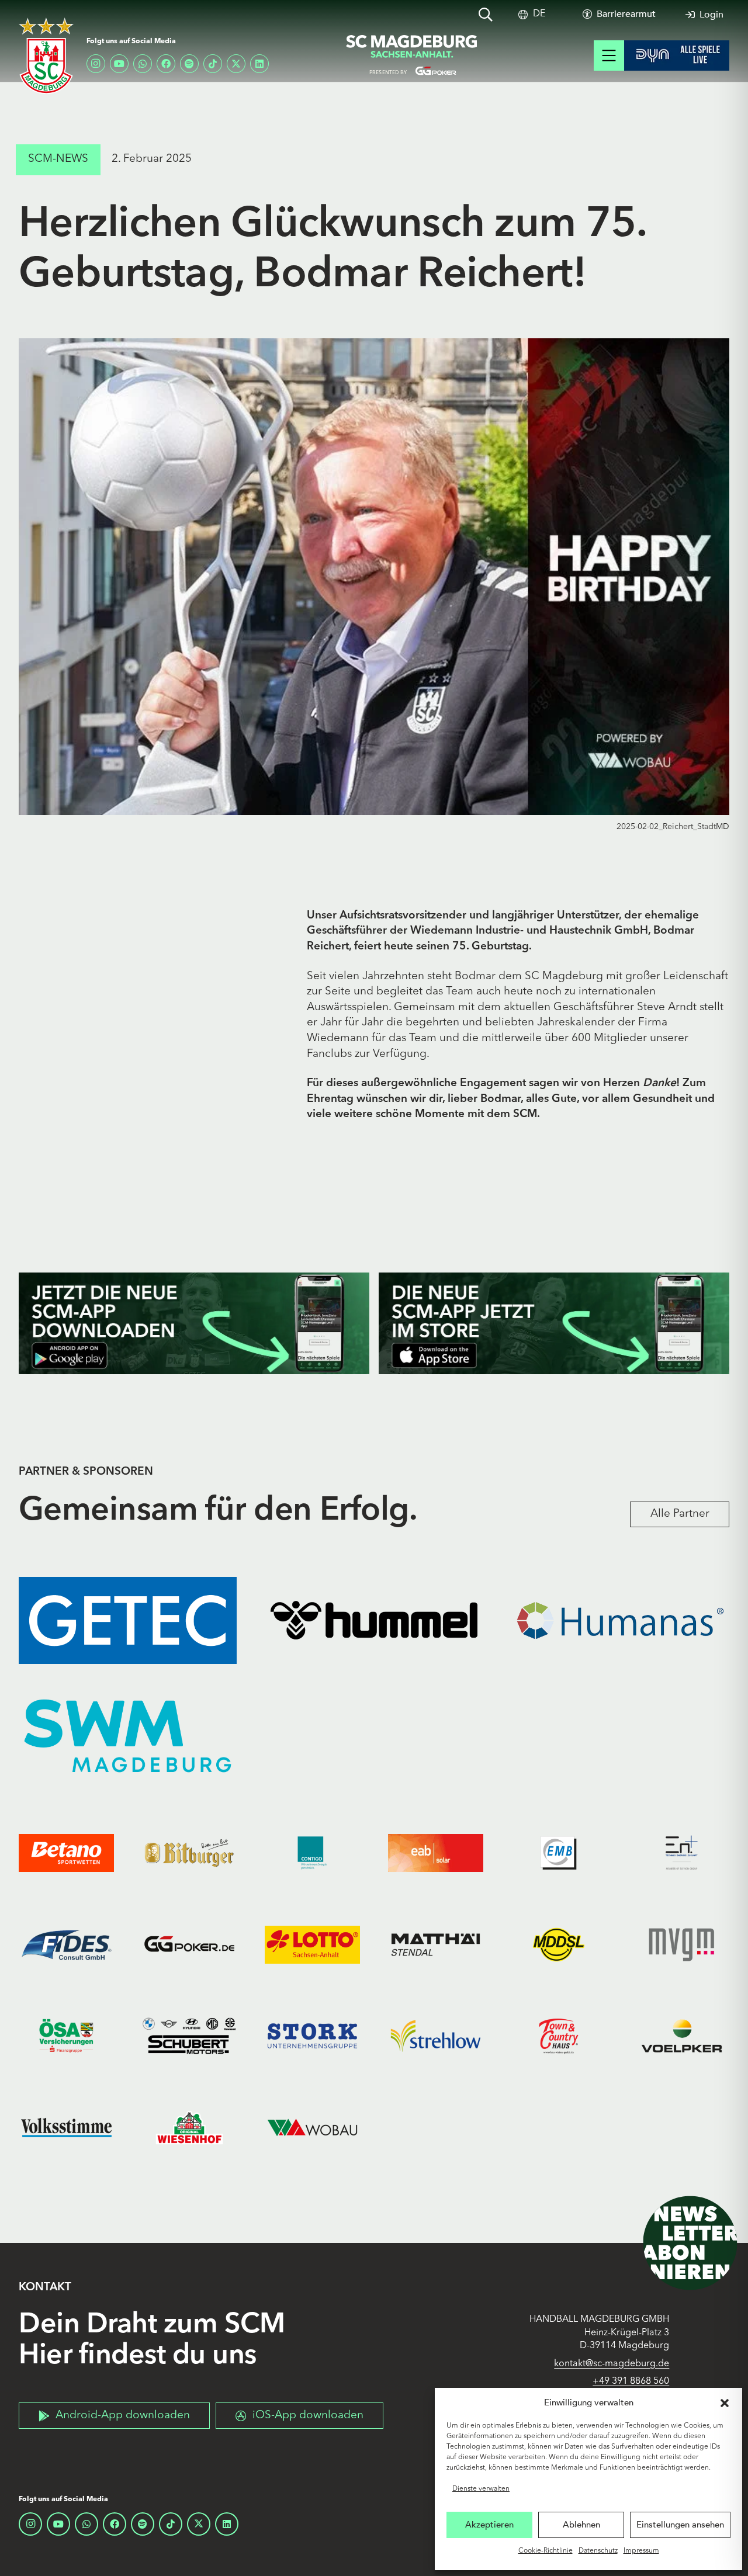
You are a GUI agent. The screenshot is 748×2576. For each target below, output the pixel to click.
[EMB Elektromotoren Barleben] (559, 1853)
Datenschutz (598, 2551)
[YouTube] (119, 64)
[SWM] (128, 1736)
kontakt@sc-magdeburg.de (612, 2364)
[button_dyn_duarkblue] (677, 56)
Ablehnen (581, 2525)
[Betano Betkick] (66, 1853)
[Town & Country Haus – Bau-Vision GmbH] (559, 2036)
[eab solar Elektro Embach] (436, 1853)
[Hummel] (374, 1620)
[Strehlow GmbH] (436, 2036)
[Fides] (66, 1944)
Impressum (641, 2551)
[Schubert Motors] (190, 2036)
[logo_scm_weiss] (46, 56)
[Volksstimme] (66, 2127)
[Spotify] (189, 64)
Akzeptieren (489, 2525)
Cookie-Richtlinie (546, 2551)
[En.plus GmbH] (682, 1853)
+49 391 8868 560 (631, 2381)
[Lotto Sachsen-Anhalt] (312, 1944)
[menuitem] (539, 14)
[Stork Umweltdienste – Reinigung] (312, 2036)
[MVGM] (682, 1944)
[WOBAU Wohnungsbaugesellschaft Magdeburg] (312, 2127)
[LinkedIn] (259, 64)
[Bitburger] (190, 1853)
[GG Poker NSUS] (190, 1944)
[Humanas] (620, 1620)
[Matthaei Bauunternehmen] (436, 1944)
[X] (236, 64)
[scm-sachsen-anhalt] (412, 56)
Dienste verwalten (481, 2489)
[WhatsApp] (143, 64)
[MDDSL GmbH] (559, 1944)
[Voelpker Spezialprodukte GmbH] (682, 2036)
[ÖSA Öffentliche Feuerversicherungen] (66, 2036)
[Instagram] (96, 64)
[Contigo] (312, 1853)
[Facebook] (166, 64)
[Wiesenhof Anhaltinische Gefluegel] (190, 2127)
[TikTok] (213, 64)
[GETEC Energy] (128, 1620)
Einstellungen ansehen (680, 2525)
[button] (725, 2403)
